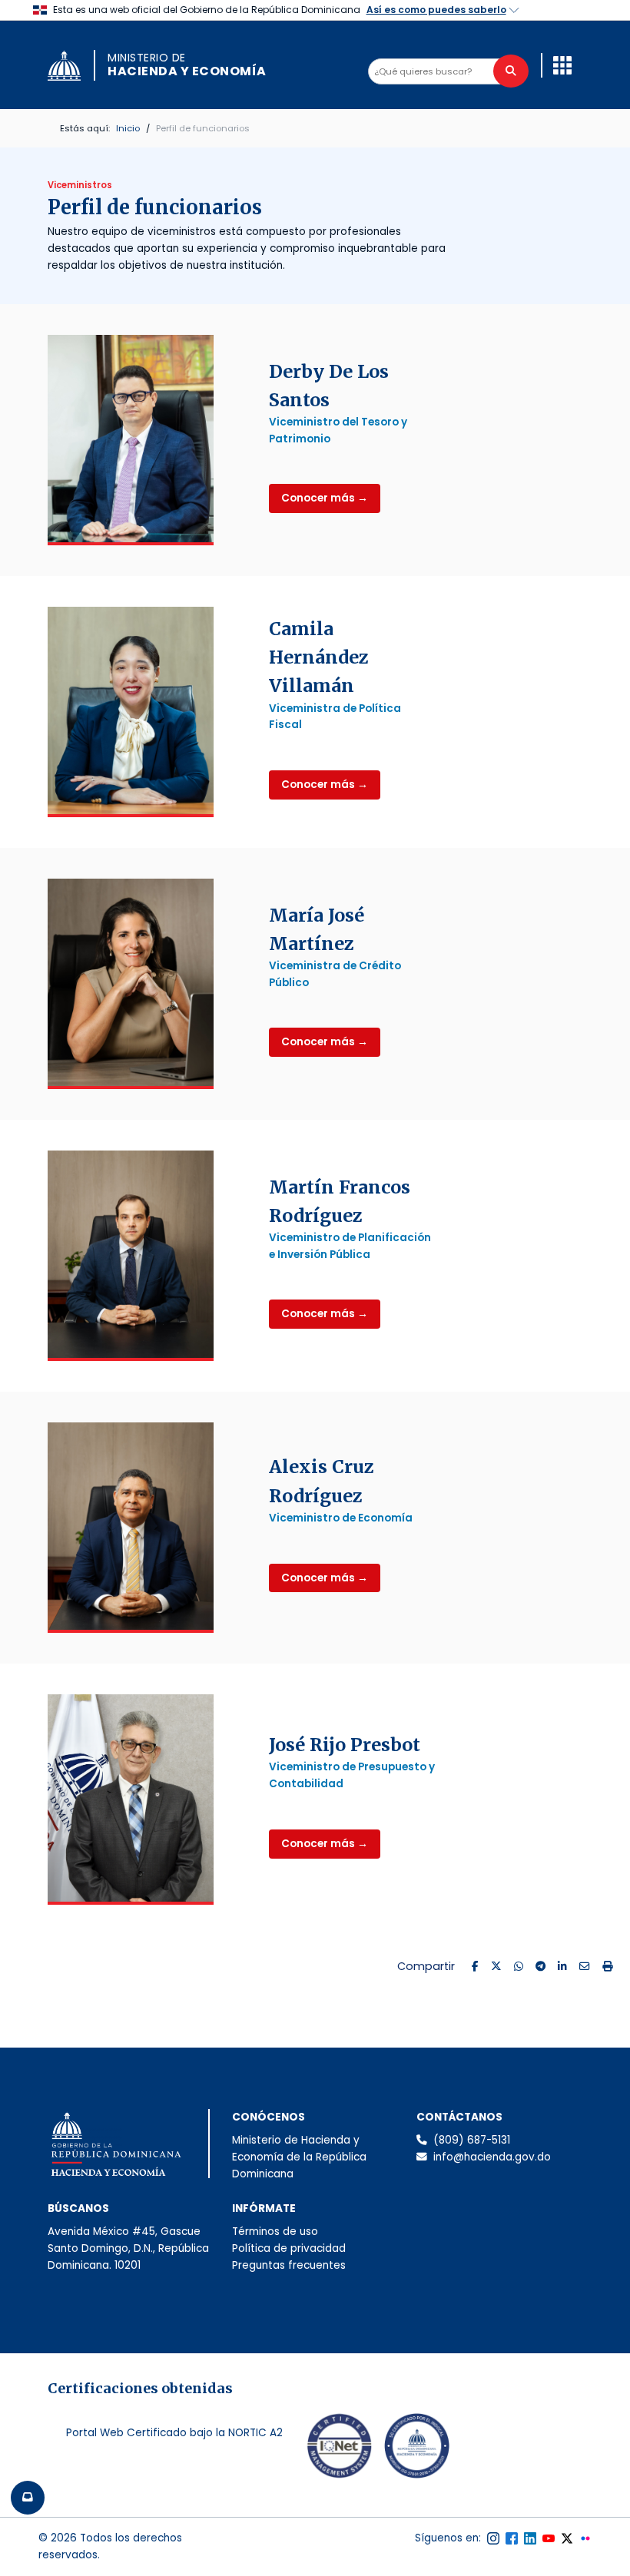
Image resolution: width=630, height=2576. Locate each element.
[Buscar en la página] (511, 71)
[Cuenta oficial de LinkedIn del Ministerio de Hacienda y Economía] (530, 2538)
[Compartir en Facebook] (475, 1967)
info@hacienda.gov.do (492, 2157)
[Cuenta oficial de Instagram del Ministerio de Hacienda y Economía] (493, 2538)
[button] (562, 65)
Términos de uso (275, 2232)
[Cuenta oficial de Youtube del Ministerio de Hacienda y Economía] (549, 2538)
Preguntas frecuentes (289, 2265)
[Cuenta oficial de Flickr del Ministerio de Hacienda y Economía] (585, 2538)
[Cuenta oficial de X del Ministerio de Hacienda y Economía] (567, 2538)
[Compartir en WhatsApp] (519, 1967)
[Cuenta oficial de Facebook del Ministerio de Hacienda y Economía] (512, 2538)
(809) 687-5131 (472, 2140)
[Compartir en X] (496, 1967)
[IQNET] (340, 2449)
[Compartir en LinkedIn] (562, 1967)
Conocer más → (325, 498)
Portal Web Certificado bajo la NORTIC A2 (174, 2433)
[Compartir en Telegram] (540, 1967)
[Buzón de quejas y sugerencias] (28, 2498)
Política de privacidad (289, 2248)
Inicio (128, 128)
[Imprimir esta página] (608, 1967)
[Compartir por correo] (585, 1967)
